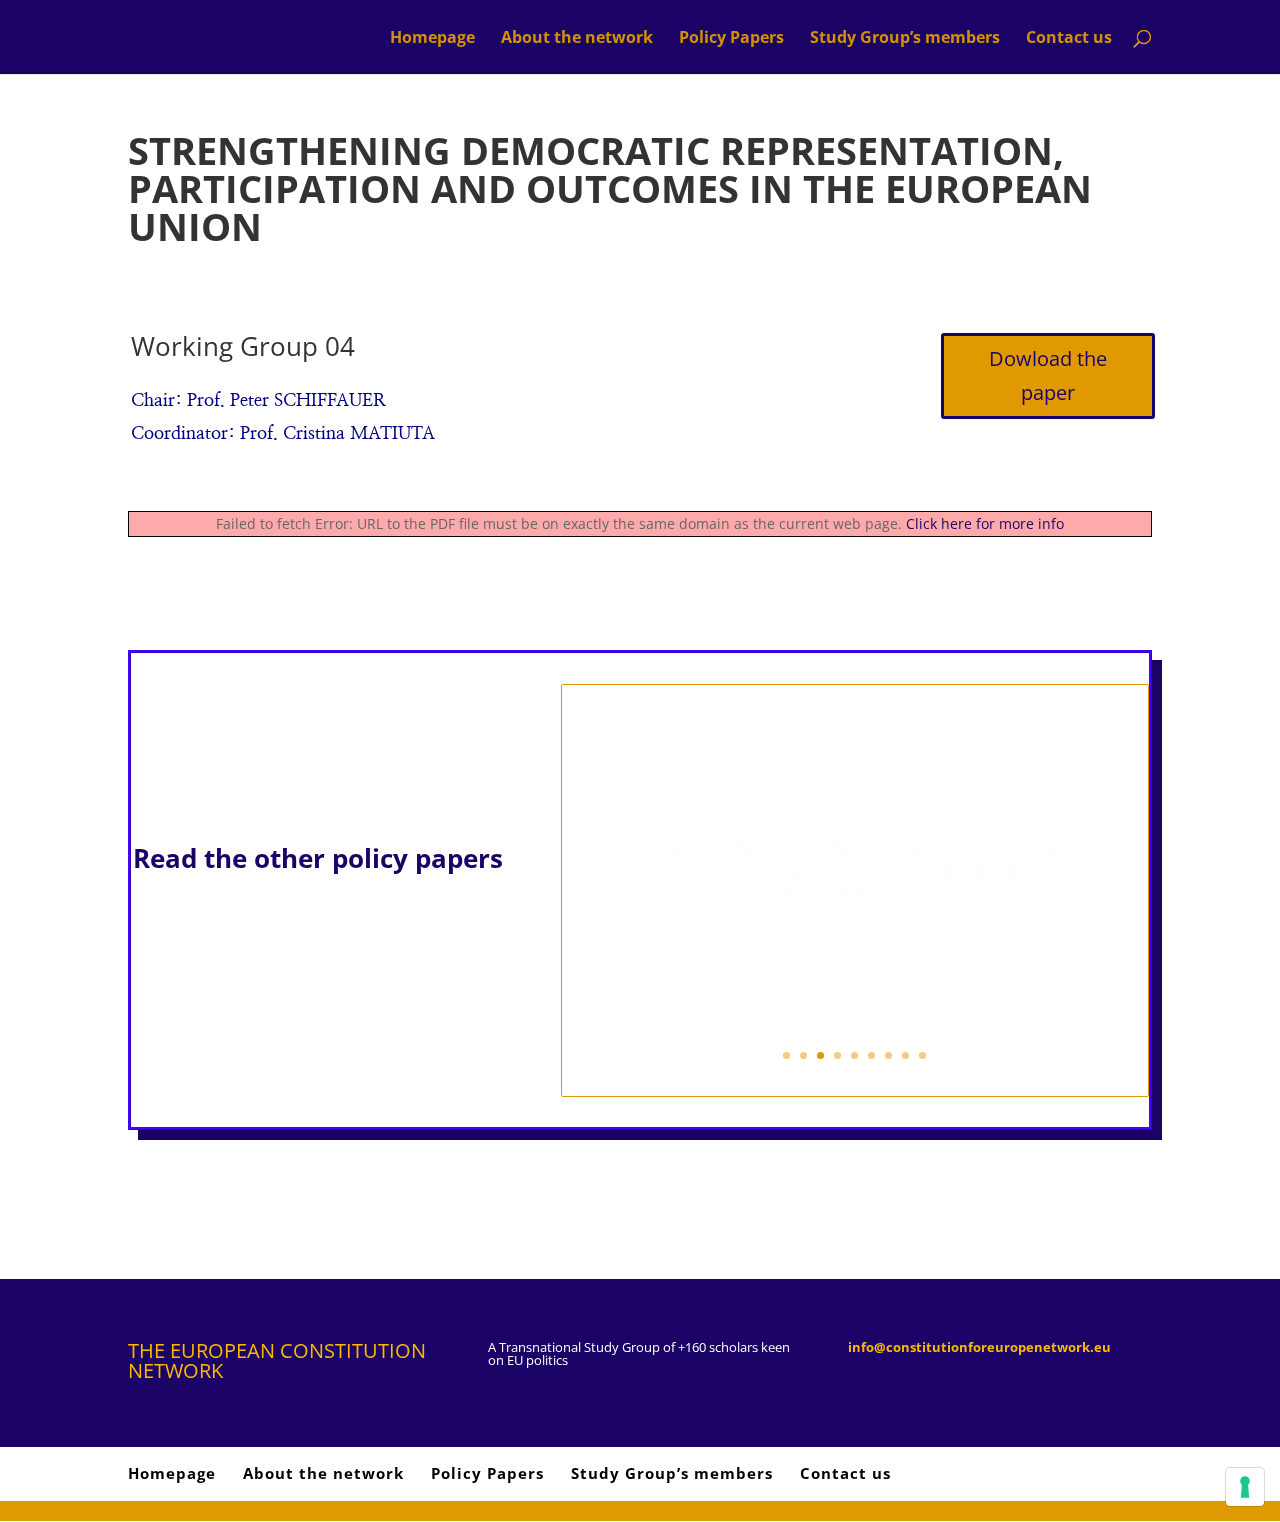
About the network (577, 39)
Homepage (432, 39)
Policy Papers (731, 39)
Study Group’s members (905, 39)
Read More (855, 962)
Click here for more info (985, 523)
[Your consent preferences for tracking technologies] (1245, 1487)
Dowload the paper (1048, 375)
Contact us (1069, 39)
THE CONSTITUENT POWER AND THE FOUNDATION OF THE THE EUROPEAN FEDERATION (855, 849)
